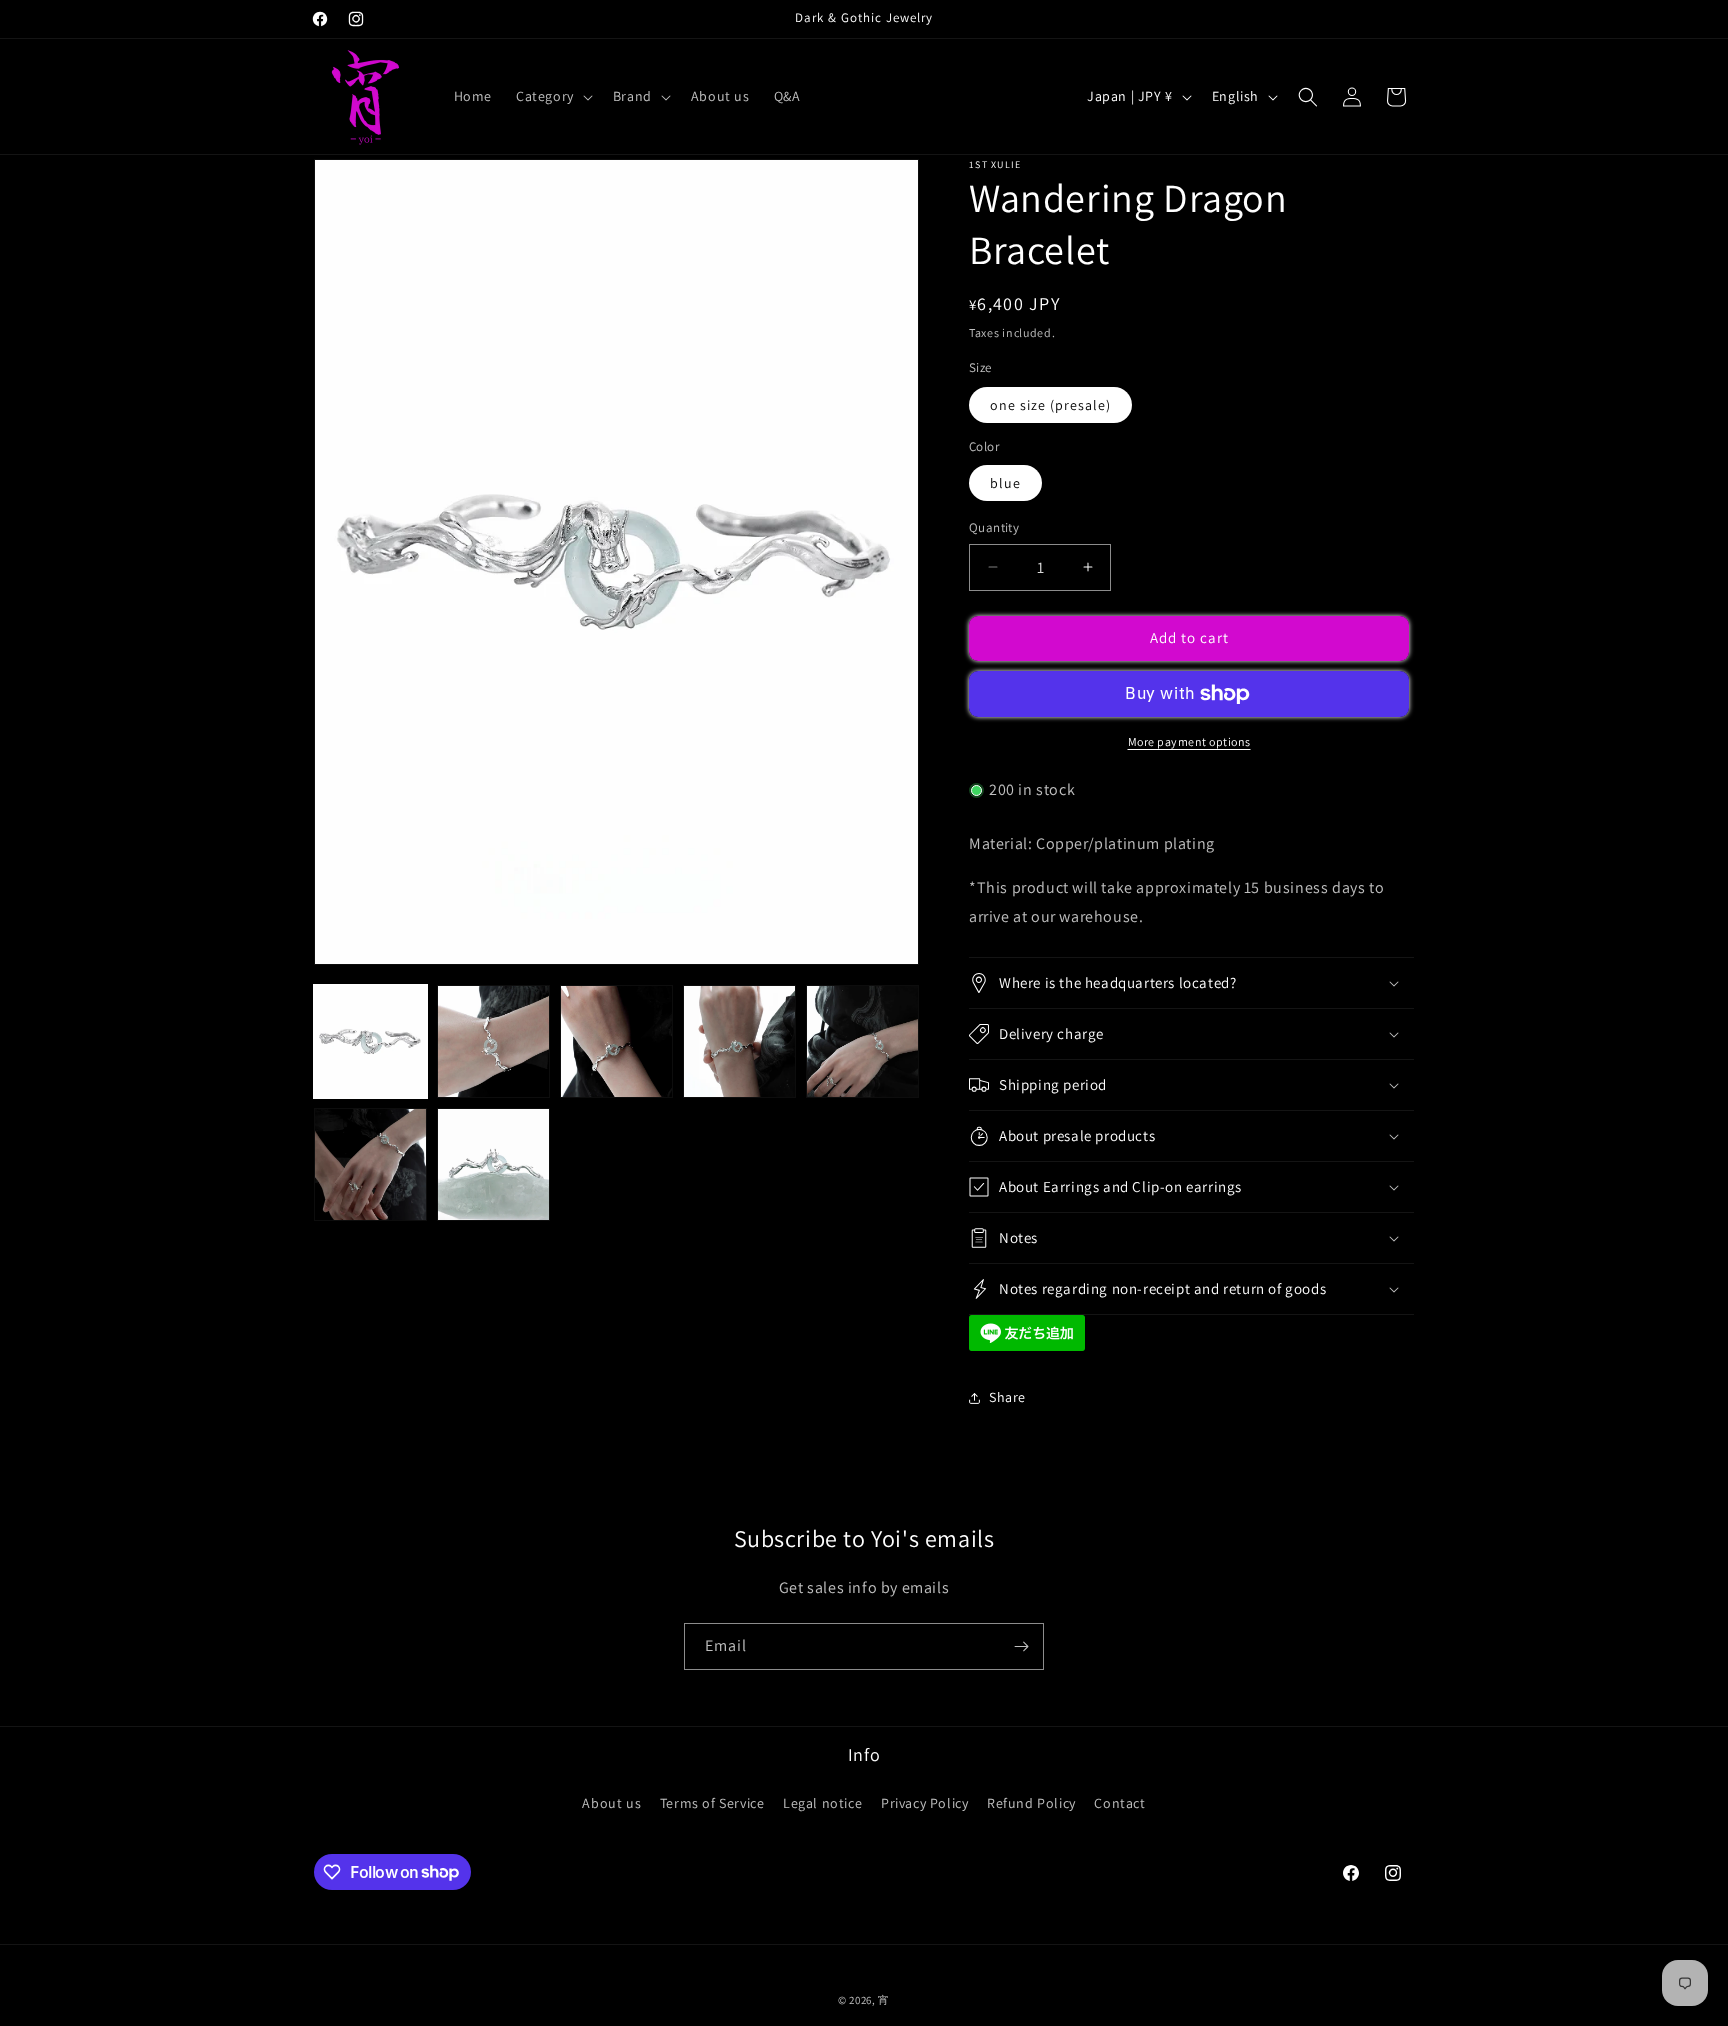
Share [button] (1007, 1397)
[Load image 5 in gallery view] (862, 1041)
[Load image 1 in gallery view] (370, 1041)
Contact (1119, 1803)
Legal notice (822, 1803)
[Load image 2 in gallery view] (493, 1041)
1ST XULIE (995, 164)
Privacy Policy (924, 1803)
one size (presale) (1050, 405)
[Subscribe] (1021, 1646)
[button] (552, 96)
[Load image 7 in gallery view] (493, 1164)
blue (1005, 483)
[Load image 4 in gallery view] (739, 1041)
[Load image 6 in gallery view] (370, 1164)
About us (611, 1803)
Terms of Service (712, 1803)
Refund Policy (1031, 1803)
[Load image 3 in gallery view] (616, 1041)
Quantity (994, 527)
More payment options (1189, 741)
